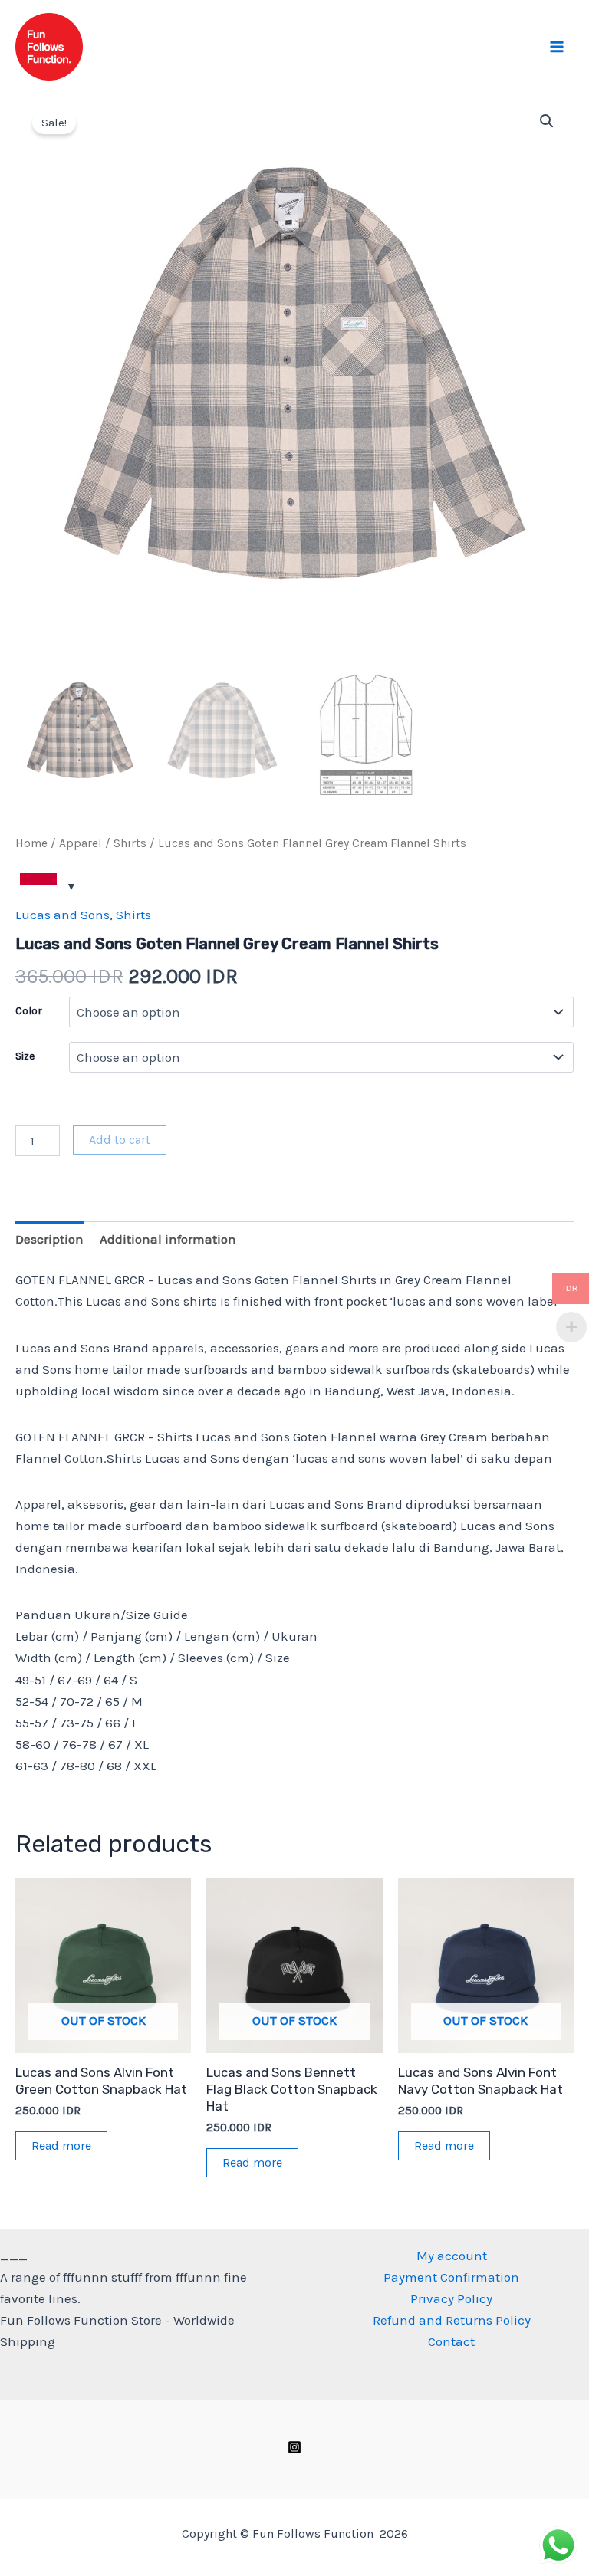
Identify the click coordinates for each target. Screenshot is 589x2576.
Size (25, 1056)
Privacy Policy (451, 2298)
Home (31, 843)
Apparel (81, 843)
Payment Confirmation (451, 2277)
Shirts (130, 843)
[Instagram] (294, 2447)
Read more (61, 2146)
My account (452, 2256)
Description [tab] (49, 1239)
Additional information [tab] (168, 1239)
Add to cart (120, 1140)
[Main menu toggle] (557, 47)
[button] (547, 121)
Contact (451, 2341)
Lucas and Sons (63, 915)
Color (29, 1011)
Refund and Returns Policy (452, 2320)
